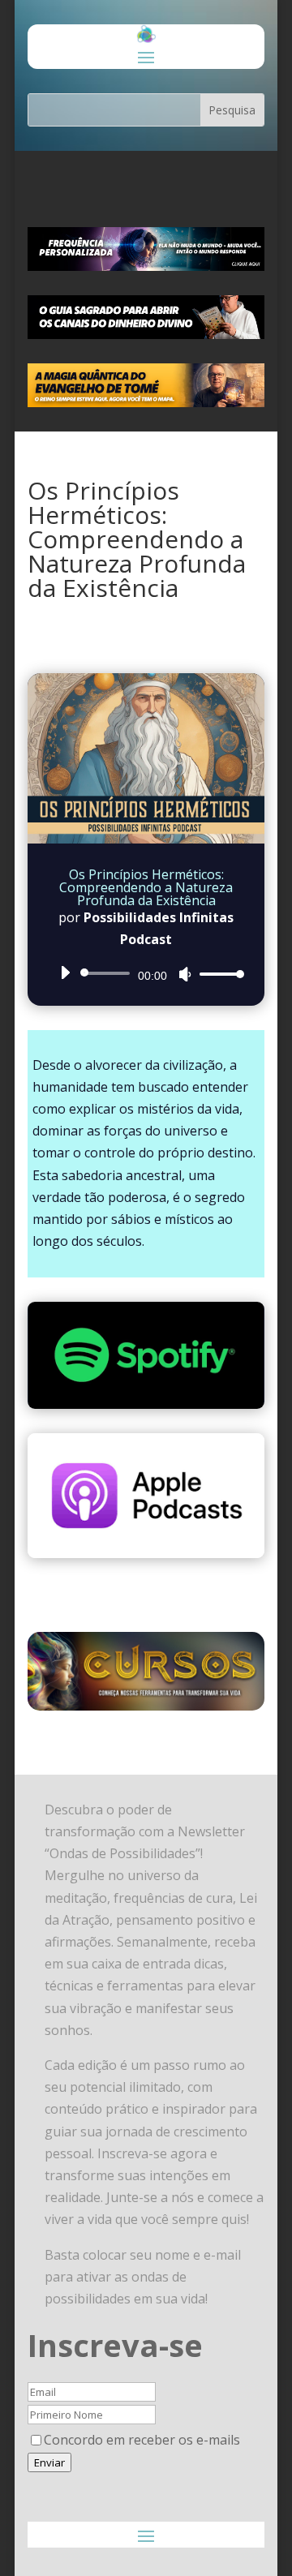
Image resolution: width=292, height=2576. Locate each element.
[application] (146, 973)
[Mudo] (185, 974)
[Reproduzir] (65, 972)
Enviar (49, 2462)
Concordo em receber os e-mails (142, 2440)
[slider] (217, 974)
